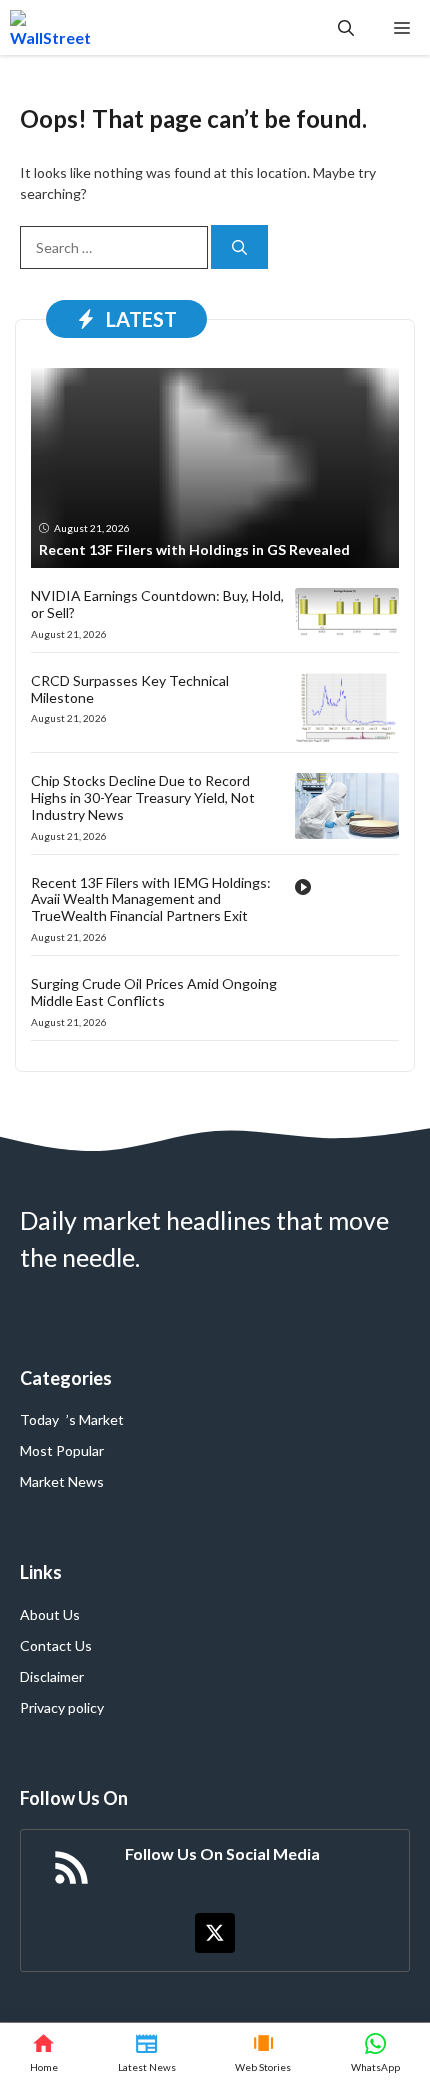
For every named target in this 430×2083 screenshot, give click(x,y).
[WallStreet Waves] (50, 27)
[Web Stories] (264, 2053)
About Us (50, 1614)
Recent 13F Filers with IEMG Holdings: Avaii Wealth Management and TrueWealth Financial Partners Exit (151, 899)
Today (39, 1419)
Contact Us (56, 1645)
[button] (346, 27)
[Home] (44, 2053)
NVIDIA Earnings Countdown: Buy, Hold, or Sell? (157, 604)
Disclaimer (52, 1676)
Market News (62, 1481)
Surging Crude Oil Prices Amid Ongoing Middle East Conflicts (154, 992)
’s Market (95, 1419)
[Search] (239, 247)
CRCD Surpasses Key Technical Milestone (130, 689)
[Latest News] (147, 2053)
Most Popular (62, 1450)
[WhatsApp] (375, 2053)
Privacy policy (62, 1707)
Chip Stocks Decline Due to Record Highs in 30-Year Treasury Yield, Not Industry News (143, 797)
